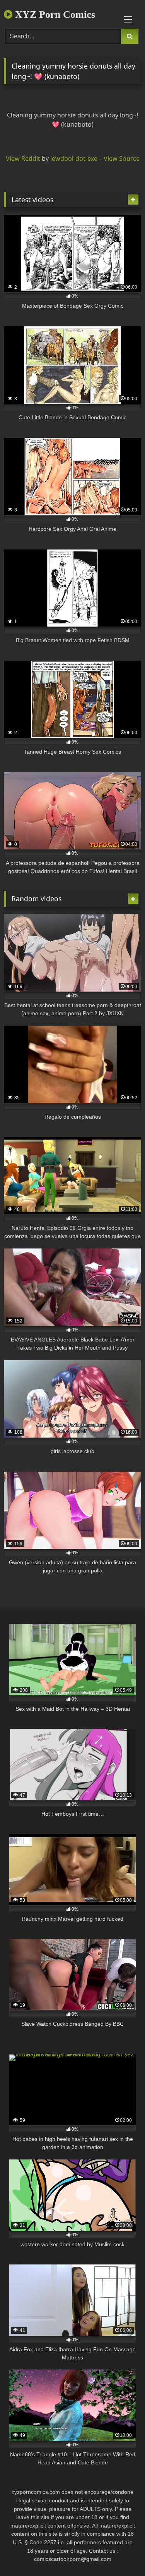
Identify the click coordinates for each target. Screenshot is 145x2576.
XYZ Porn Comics (54, 15)
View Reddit (23, 158)
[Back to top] (121, 2553)
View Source (122, 158)
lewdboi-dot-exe (74, 158)
